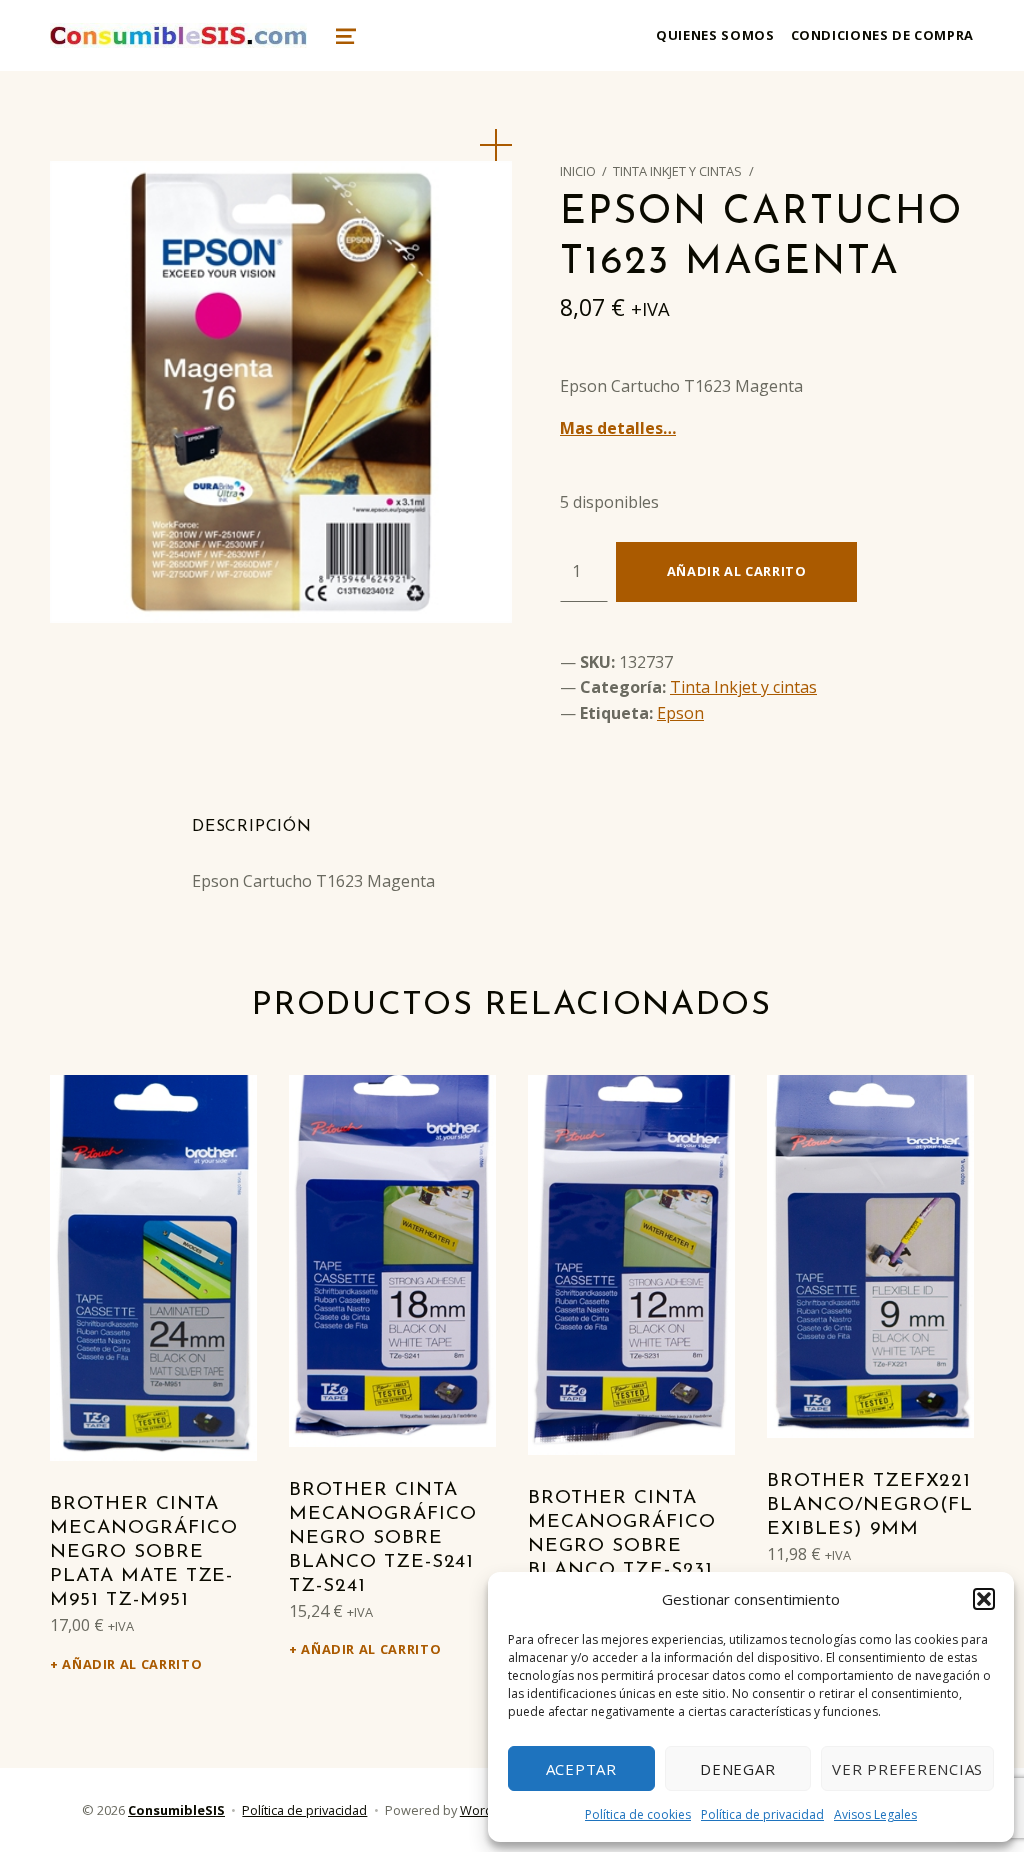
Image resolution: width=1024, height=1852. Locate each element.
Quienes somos (715, 35)
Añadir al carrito (737, 571)
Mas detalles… (618, 428)
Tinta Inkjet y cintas (677, 171)
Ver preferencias (907, 1769)
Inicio (578, 171)
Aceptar (581, 1769)
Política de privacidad (762, 1814)
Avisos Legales (875, 1814)
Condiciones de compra (882, 35)
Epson (680, 713)
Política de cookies (638, 1814)
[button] (984, 1599)
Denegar (737, 1769)
